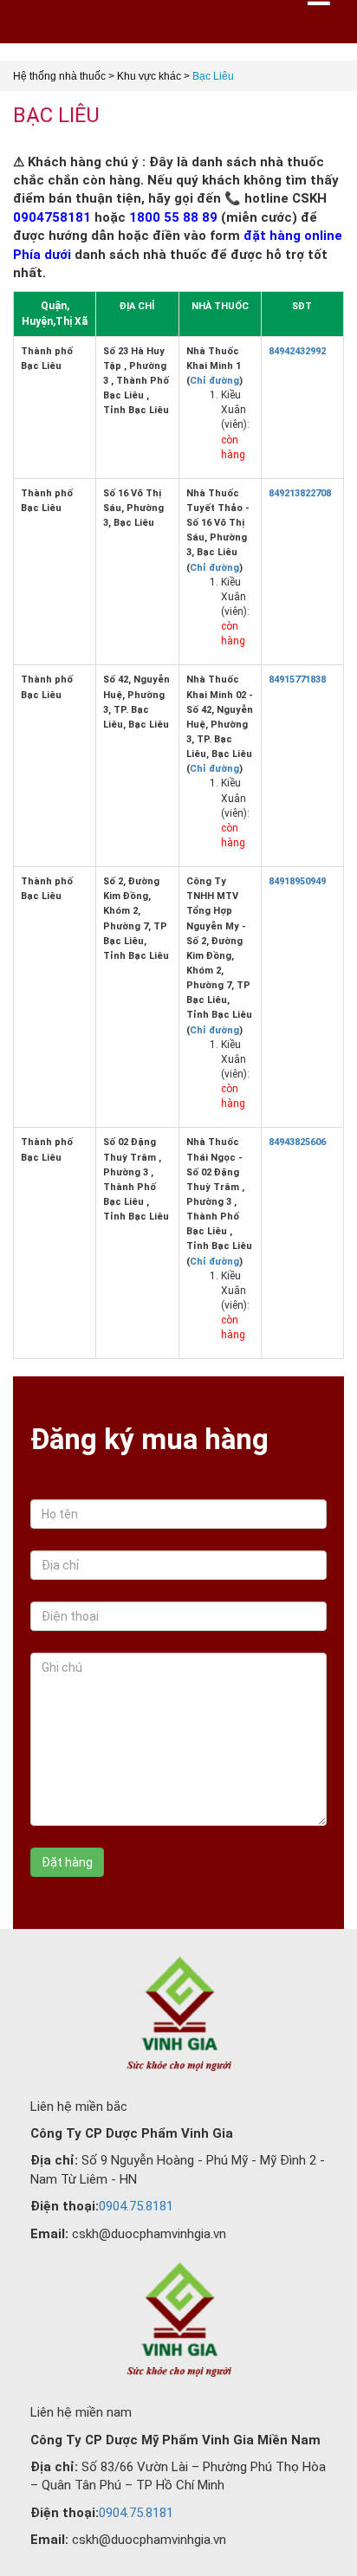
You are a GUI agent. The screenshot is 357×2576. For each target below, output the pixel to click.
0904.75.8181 (136, 2206)
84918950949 (297, 881)
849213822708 (300, 493)
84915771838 (297, 680)
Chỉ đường (214, 381)
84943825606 (297, 1142)
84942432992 (297, 351)
